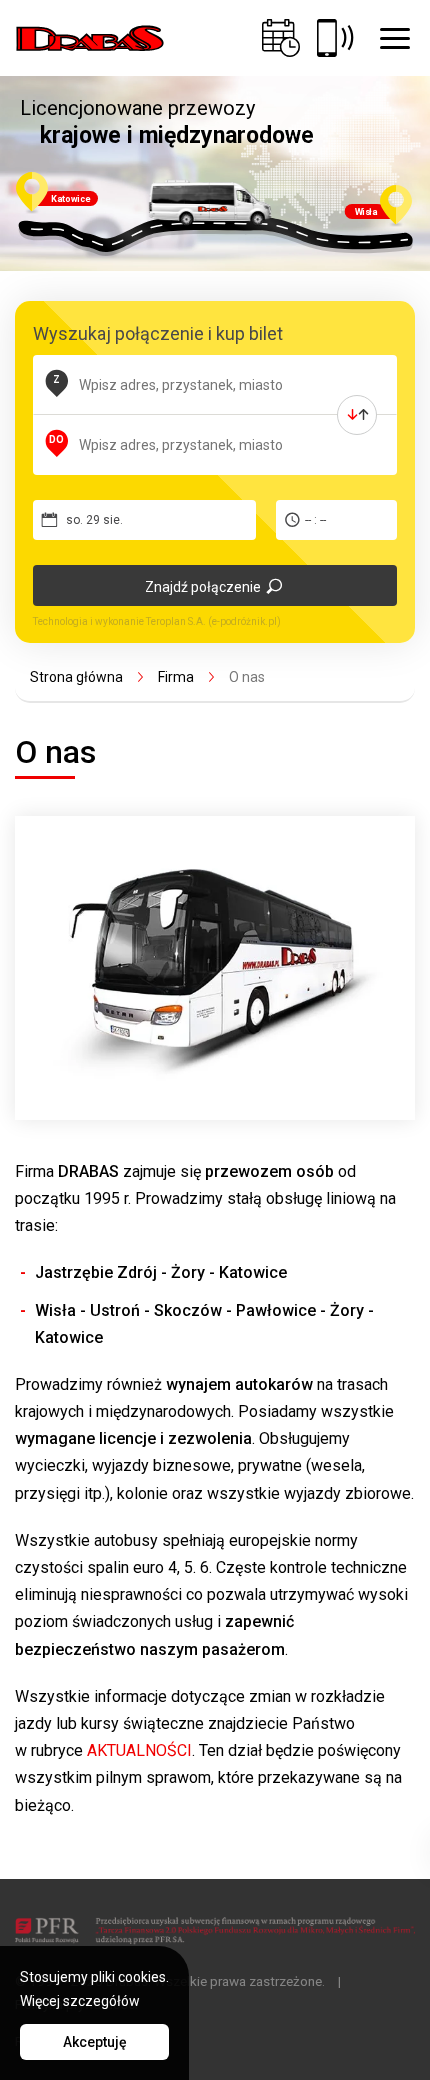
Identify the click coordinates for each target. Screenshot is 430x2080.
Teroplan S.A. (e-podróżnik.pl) (213, 621)
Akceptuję (95, 2042)
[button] (395, 38)
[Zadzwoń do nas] (336, 38)
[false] (357, 415)
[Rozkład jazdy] (281, 38)
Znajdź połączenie (203, 587)
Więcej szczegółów (80, 2001)
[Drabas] (90, 38)
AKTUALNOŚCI (139, 1750)
